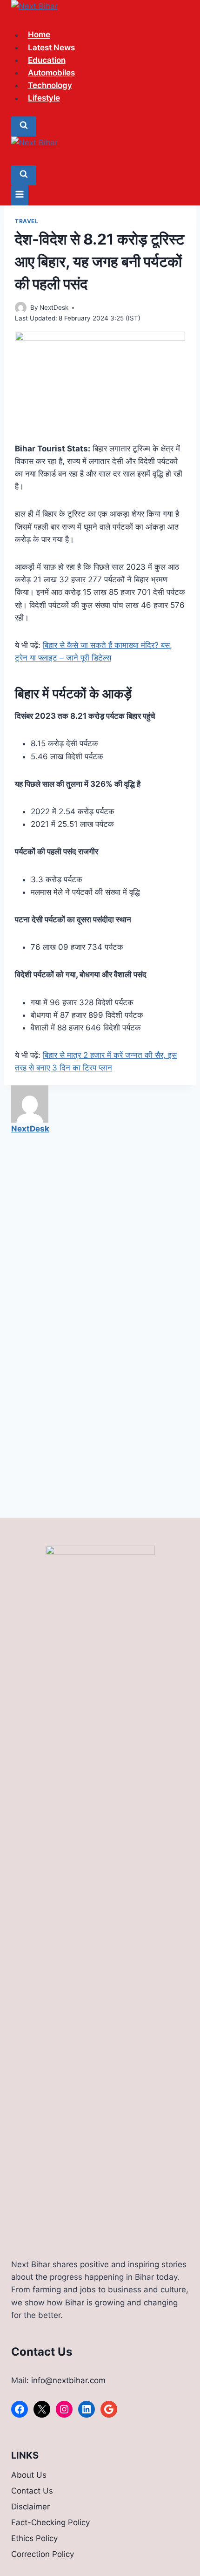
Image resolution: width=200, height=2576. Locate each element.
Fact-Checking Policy (50, 2522)
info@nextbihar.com (68, 2380)
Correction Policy (43, 2554)
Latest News (51, 48)
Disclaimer (30, 2507)
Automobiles (51, 73)
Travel (27, 221)
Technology (50, 85)
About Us (29, 2475)
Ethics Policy (34, 2538)
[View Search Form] (24, 126)
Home (39, 35)
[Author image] (21, 308)
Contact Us (32, 2491)
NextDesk (54, 307)
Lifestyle (44, 98)
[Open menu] (20, 195)
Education (47, 60)
